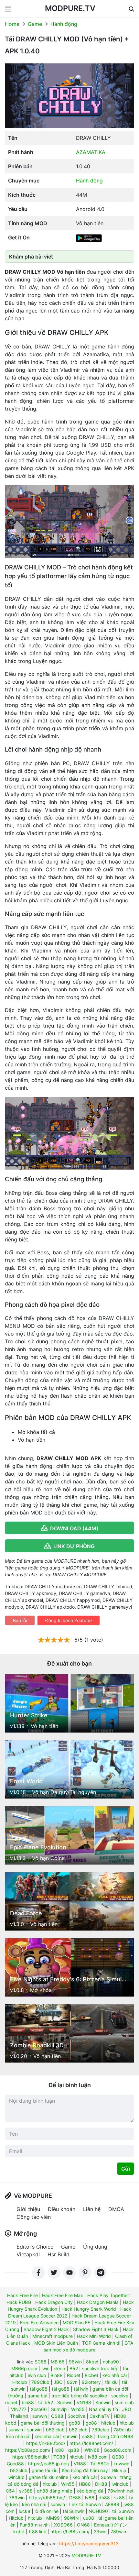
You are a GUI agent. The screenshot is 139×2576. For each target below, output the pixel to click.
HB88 (85, 2484)
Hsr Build (59, 2254)
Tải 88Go (100, 2464)
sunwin (40, 2416)
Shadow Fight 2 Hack (46, 2329)
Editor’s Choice (35, 2247)
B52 (74, 2368)
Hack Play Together (108, 2295)
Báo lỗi (20, 1620)
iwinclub (16, 2477)
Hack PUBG (19, 2302)
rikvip (59, 2368)
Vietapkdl (28, 2254)
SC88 (41, 2362)
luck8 (25, 2511)
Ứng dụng (95, 2247)
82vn (72, 2382)
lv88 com (98, 2457)
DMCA (116, 2209)
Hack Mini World (94, 2336)
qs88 (74, 2450)
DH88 (101, 2484)
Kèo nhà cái (85, 2477)
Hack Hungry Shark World (89, 2309)
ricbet (11, 2402)
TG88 (59, 2457)
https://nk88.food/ (46, 2443)
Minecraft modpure (53, 2336)
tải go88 (39, 2389)
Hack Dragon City (54, 2302)
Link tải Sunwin (85, 2504)
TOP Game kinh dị (101, 2343)
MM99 (53, 2518)
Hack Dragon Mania (98, 2302)
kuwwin (121, 2464)
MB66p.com (24, 2368)
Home (12, 24)
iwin (45, 2368)
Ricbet (74, 2375)
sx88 (119, 2498)
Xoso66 (39, 2409)
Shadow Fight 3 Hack (96, 2329)
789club (101, 2430)
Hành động (64, 24)
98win (75, 2362)
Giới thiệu (28, 2209)
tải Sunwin (74, 2511)
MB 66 (58, 2362)
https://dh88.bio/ (47, 2498)
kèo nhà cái (115, 2375)
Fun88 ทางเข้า (35, 2525)
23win (100, 2532)
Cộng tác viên (34, 2217)
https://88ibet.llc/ (31, 2457)
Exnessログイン (111, 2525)
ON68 (83, 2525)
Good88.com (118, 2450)
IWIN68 (91, 2450)
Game (35, 24)
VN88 (80, 2464)
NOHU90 (98, 2511)
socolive (120, 2396)
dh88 (104, 2498)
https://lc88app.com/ (28, 2450)
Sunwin (65, 2402)
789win (17, 2498)
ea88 (87, 2436)
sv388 (26, 2491)
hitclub (108, 2423)
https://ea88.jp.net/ (49, 2464)
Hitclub (20, 2382)
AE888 (112, 2504)
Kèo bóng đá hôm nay (85, 2470)
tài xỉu (111, 2382)
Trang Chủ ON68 (115, 2436)
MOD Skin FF (76, 2323)
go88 (75, 2423)
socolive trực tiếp (100, 2368)
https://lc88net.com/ (91, 2443)
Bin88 (57, 2375)
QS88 (57, 2416)
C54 (10, 2491)
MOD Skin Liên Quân (56, 2343)
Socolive (76, 2416)
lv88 (90, 2498)
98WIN (71, 2518)
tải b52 (46, 2402)
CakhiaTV (100, 2416)
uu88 (89, 2518)
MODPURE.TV (70, 8)
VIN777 (19, 2409)
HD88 (120, 2416)
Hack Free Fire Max (63, 2295)
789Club (40, 2382)
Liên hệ (92, 2209)
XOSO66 (63, 2525)
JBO (58, 2382)
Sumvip (59, 2409)
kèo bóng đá (90, 2491)
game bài (37, 2396)
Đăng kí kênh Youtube (69, 1620)
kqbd (11, 2423)
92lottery (91, 2382)
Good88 (15, 2464)
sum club (124, 2402)
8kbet (92, 2362)
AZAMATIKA (91, 152)
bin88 (28, 2402)
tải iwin (81, 2389)
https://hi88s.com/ (70, 2532)
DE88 (75, 2498)
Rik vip (119, 2470)
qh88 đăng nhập (55, 2491)
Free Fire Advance (39, 2323)
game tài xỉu (45, 2470)
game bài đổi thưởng (43, 2423)
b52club (19, 2470)
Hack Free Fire (22, 2295)
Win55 (78, 2409)
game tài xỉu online (48, 2477)
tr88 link (37, 2532)
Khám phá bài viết (31, 257)
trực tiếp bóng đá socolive (79, 2396)
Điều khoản (62, 2209)
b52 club (55, 2430)
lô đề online (47, 2511)
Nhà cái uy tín (103, 2409)
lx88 (59, 2450)
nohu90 (111, 2362)
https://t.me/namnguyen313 (89, 2543)
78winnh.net (121, 2491)
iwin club (37, 2375)
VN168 (84, 2402)
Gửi (126, 2169)
